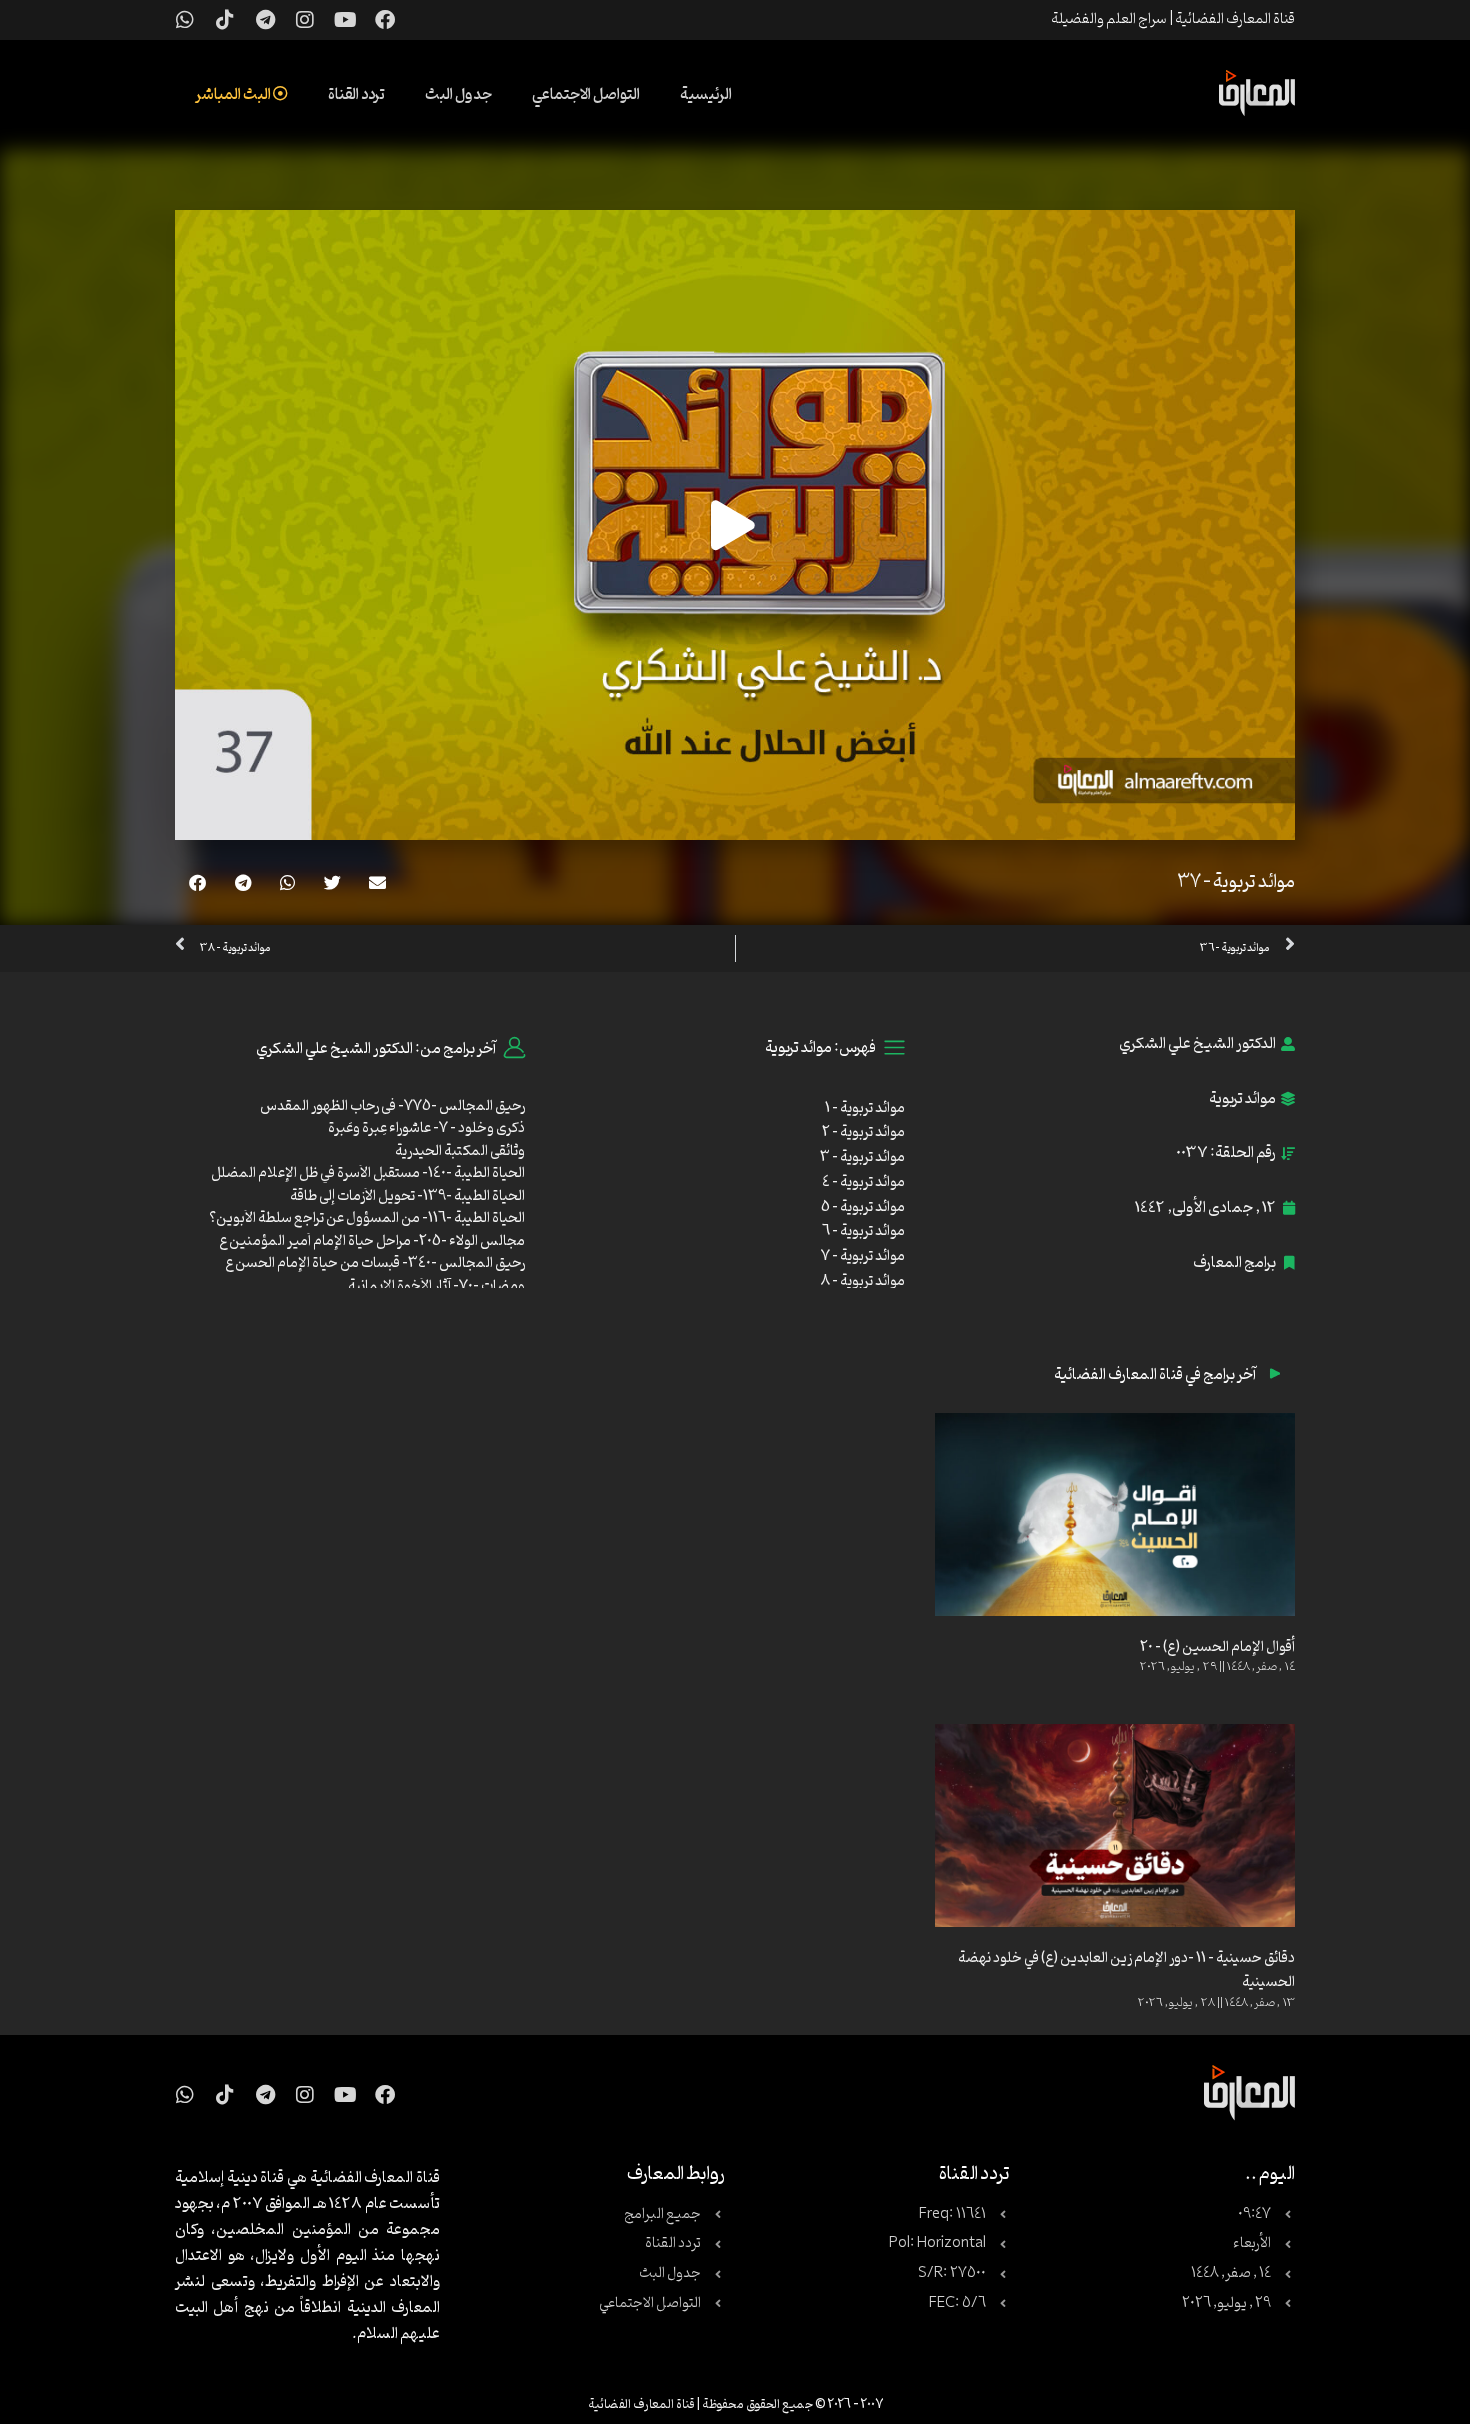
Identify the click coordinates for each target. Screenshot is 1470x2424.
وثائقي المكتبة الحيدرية (460, 1151)
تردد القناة (356, 95)
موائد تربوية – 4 (863, 1182)
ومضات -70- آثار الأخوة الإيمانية (436, 1286)
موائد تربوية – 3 (862, 1157)
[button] (377, 882)
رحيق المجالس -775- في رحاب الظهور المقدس (392, 1106)
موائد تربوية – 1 (865, 1108)
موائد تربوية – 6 (863, 1231)
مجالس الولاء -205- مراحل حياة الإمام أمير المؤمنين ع (372, 1241)
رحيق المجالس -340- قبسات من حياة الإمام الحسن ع (375, 1263)
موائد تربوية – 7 (863, 1256)
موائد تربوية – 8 (863, 1281)
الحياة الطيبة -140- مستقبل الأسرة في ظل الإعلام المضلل (368, 1173)
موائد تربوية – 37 (1236, 882)
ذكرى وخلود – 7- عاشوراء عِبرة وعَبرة (426, 1128)
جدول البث (458, 95)
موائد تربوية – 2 (863, 1132)
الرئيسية (706, 95)
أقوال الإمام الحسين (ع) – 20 (1217, 1647)
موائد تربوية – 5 (863, 1207)
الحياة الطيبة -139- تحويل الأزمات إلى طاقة (407, 1196)
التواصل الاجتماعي (586, 95)
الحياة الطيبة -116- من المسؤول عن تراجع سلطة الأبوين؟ (367, 1218)
